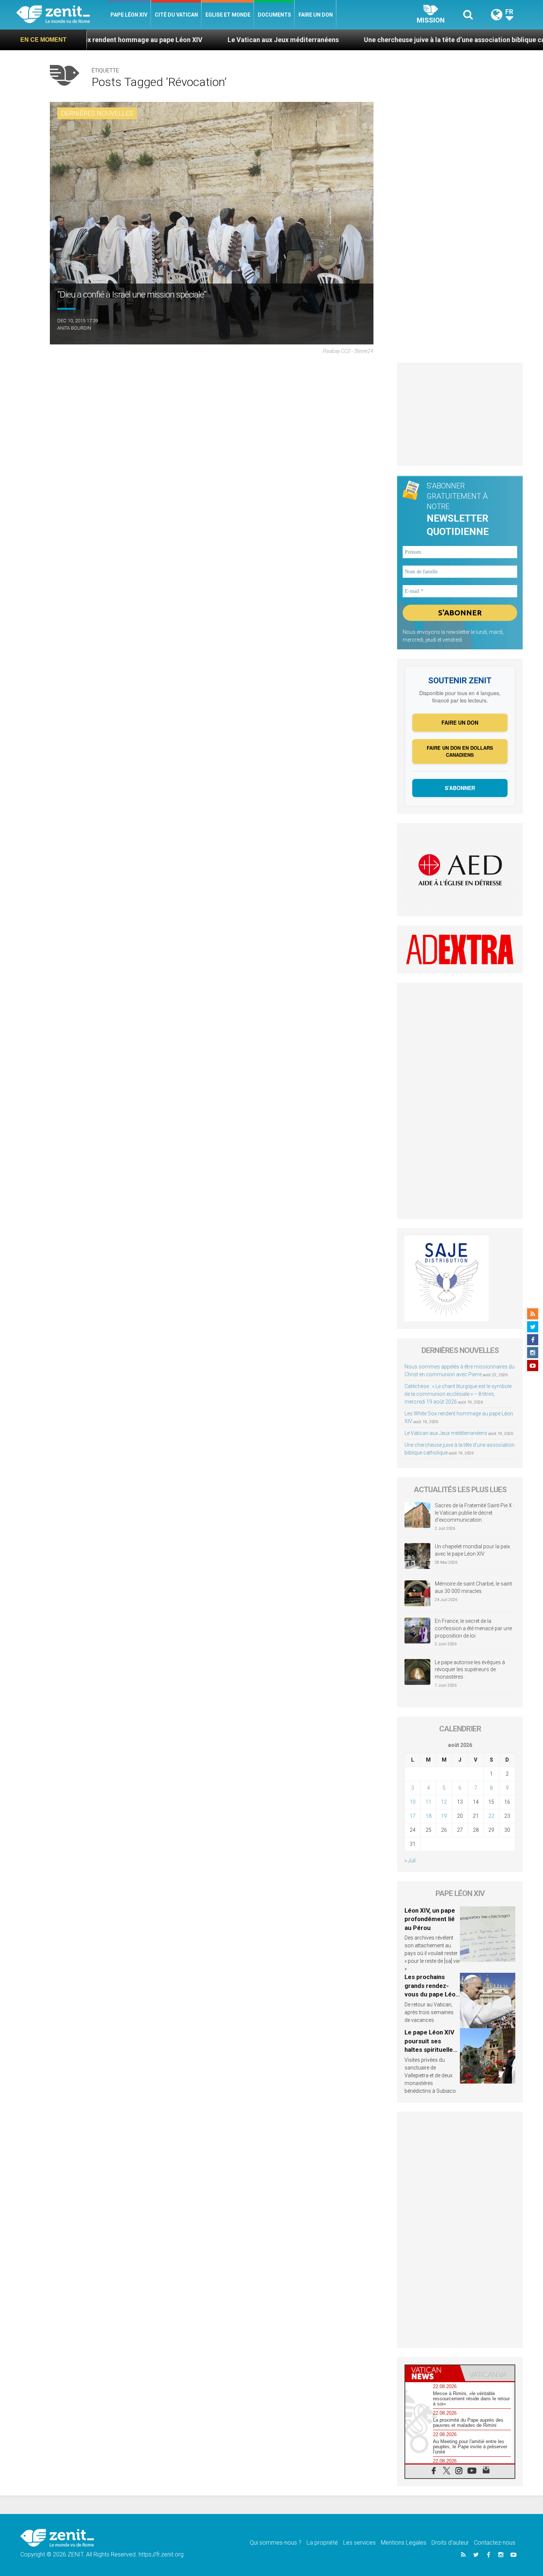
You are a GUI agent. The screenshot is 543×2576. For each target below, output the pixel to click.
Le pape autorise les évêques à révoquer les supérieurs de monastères (470, 1670)
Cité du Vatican (176, 15)
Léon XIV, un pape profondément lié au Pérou (430, 1919)
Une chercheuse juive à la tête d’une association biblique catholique (369, 40)
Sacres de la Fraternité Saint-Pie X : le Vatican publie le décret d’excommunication (474, 1513)
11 (428, 1802)
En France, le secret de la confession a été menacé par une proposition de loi (473, 1628)
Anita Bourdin (74, 328)
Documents (274, 15)
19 (444, 1816)
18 (428, 1816)
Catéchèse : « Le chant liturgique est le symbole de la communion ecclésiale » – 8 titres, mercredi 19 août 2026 (458, 1394)
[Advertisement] (460, 414)
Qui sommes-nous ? (276, 2543)
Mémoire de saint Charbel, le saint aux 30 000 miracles (473, 1587)
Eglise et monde (228, 15)
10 (413, 1802)
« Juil (410, 1861)
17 (413, 1816)
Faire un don (316, 15)
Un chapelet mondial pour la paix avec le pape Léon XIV (472, 1550)
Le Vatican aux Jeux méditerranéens (185, 40)
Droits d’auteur (450, 2543)
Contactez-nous (495, 2543)
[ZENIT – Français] (62, 15)
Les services (359, 2543)
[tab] (433, 2373)
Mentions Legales (404, 2543)
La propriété (322, 2543)
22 (491, 1816)
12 (444, 1802)
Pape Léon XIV (129, 15)
